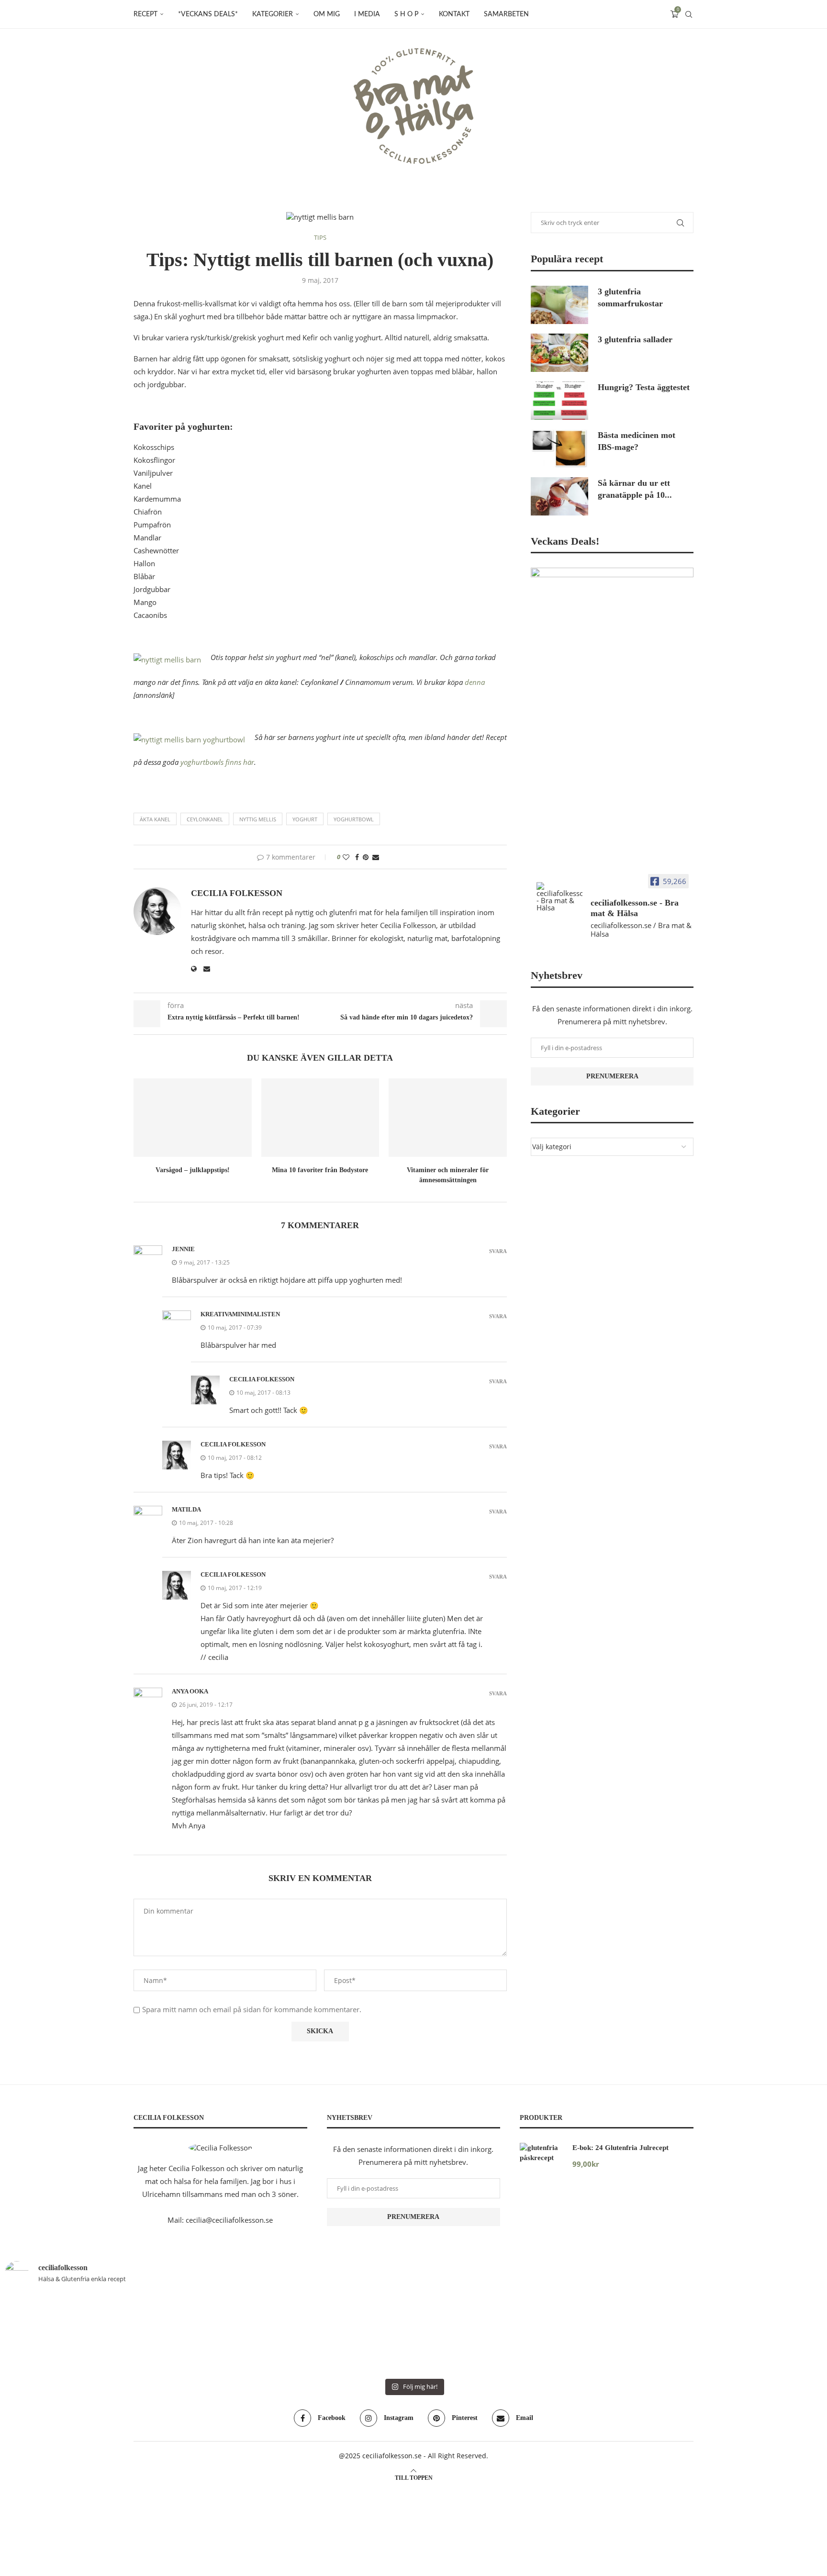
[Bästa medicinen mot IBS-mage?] (559, 448)
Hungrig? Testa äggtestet (644, 387)
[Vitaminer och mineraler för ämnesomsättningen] (448, 1118)
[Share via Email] (376, 857)
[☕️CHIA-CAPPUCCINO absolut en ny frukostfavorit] (619, 2334)
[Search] (689, 14)
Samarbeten (506, 14)
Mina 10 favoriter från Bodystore (320, 1170)
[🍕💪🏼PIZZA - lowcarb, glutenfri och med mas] (208, 2334)
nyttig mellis (258, 819)
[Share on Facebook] (357, 857)
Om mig (327, 14)
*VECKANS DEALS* (208, 14)
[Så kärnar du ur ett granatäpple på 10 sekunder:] (559, 496)
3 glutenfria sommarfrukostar (630, 297)
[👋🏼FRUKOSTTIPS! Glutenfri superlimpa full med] (345, 2334)
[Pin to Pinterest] (366, 857)
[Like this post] (346, 857)
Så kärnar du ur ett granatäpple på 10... (635, 489)
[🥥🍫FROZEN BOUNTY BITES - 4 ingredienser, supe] (756, 2334)
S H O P (406, 14)
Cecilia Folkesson (237, 893)
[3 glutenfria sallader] (559, 353)
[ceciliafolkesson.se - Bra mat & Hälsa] (559, 897)
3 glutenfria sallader (635, 339)
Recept (145, 14)
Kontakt (454, 14)
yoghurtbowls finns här (217, 762)
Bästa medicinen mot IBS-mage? (637, 441)
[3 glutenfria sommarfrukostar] (559, 305)
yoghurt (305, 819)
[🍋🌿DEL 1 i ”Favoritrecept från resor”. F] (482, 2334)
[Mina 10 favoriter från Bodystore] (320, 1118)
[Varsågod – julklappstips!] (193, 1118)
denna (475, 682)
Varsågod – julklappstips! (193, 1170)
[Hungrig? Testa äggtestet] (559, 401)
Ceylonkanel (205, 819)
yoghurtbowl (354, 819)
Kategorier (273, 14)
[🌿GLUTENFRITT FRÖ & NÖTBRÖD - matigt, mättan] (71, 2334)
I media (367, 14)
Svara (498, 1251)
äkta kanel (155, 819)
